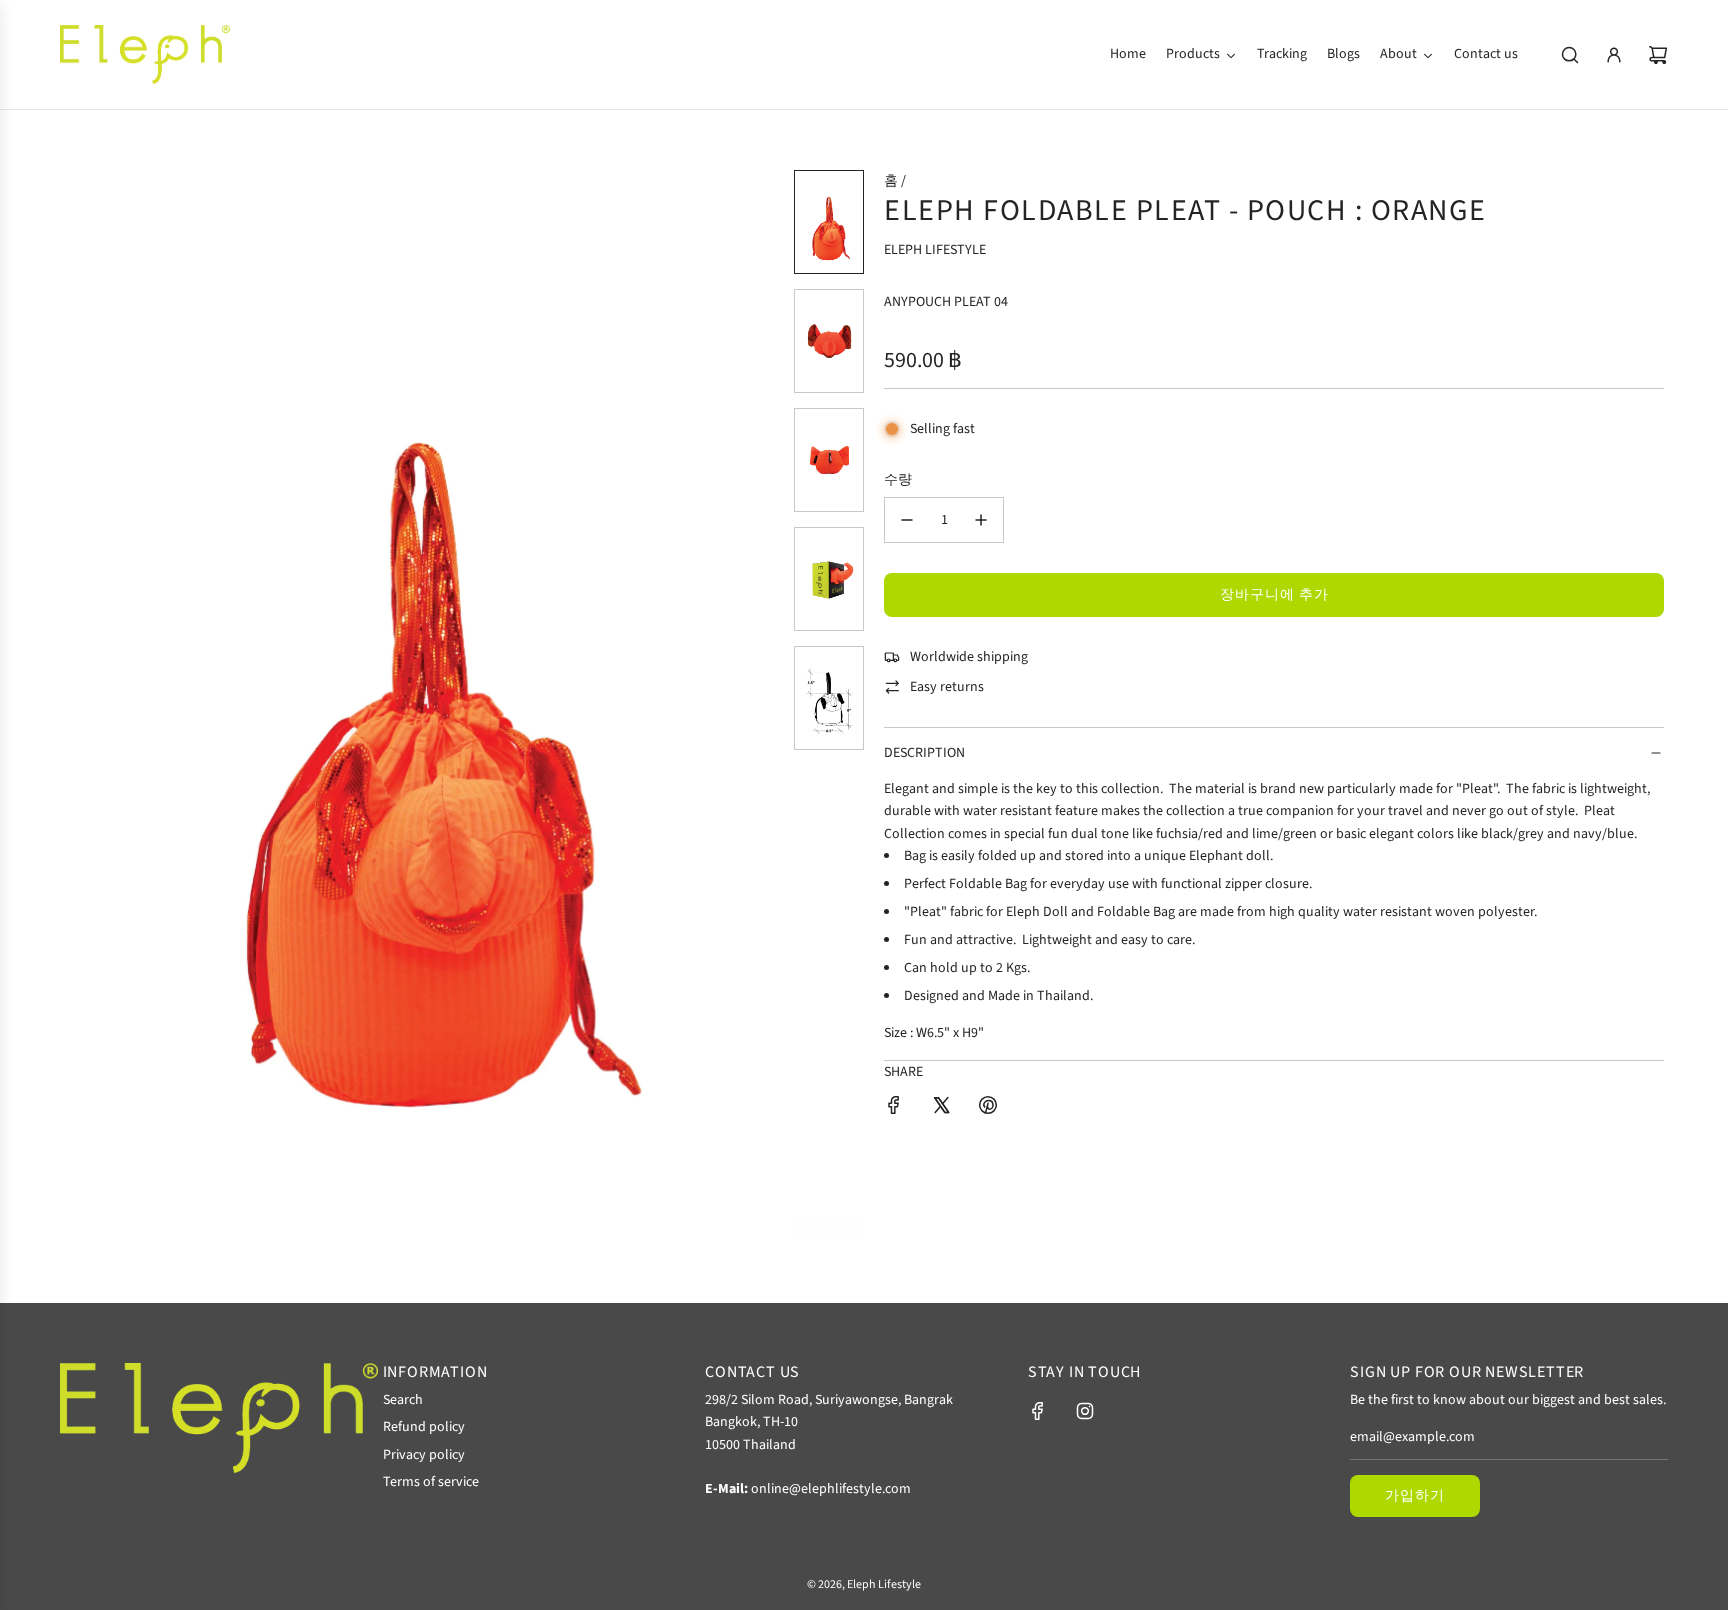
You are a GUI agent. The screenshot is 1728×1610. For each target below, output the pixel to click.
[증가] (981, 520)
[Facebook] (1038, 1411)
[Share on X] (941, 1108)
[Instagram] (1085, 1411)
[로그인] (1614, 55)
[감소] (907, 520)
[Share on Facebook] (894, 1108)
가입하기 (1415, 1496)
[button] (90, 706)
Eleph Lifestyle (935, 250)
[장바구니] (1658, 55)
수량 (898, 480)
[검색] (1570, 55)
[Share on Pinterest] (988, 1108)
